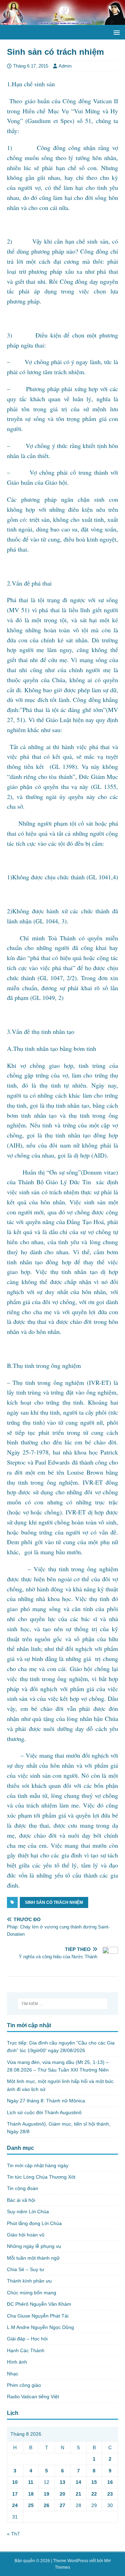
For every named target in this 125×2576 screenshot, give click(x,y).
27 (62, 2505)
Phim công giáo (24, 2385)
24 (15, 2505)
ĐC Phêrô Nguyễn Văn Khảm (39, 2304)
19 (47, 2494)
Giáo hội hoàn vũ (26, 2235)
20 (62, 2494)
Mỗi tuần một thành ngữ (33, 2258)
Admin (65, 66)
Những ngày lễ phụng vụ (34, 2246)
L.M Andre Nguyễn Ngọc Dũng (40, 2327)
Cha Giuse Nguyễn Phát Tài (38, 2316)
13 (62, 2482)
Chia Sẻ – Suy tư (26, 2269)
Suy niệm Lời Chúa (28, 2212)
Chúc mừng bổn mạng (32, 2293)
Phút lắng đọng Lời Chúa (34, 2223)
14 (78, 2482)
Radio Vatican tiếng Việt (33, 2397)
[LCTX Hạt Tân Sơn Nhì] (62, 21)
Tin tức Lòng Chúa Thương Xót (41, 2177)
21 (78, 2494)
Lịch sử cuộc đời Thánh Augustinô (44, 2112)
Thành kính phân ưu (29, 2281)
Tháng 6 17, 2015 (31, 66)
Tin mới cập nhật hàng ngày (38, 2165)
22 (94, 2494)
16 (110, 2482)
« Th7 (13, 2534)
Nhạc (13, 2374)
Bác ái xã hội (21, 2200)
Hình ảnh (17, 2362)
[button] (115, 32)
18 (31, 2494)
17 (15, 2494)
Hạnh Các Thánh (26, 2350)
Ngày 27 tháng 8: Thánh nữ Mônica (46, 2101)
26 (47, 2505)
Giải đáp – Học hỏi (27, 2339)
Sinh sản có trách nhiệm (54, 1902)
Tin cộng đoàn (23, 2188)
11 (31, 2482)
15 (94, 2482)
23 (110, 2494)
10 (15, 2482)
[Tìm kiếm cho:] (62, 2004)
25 (31, 2505)
